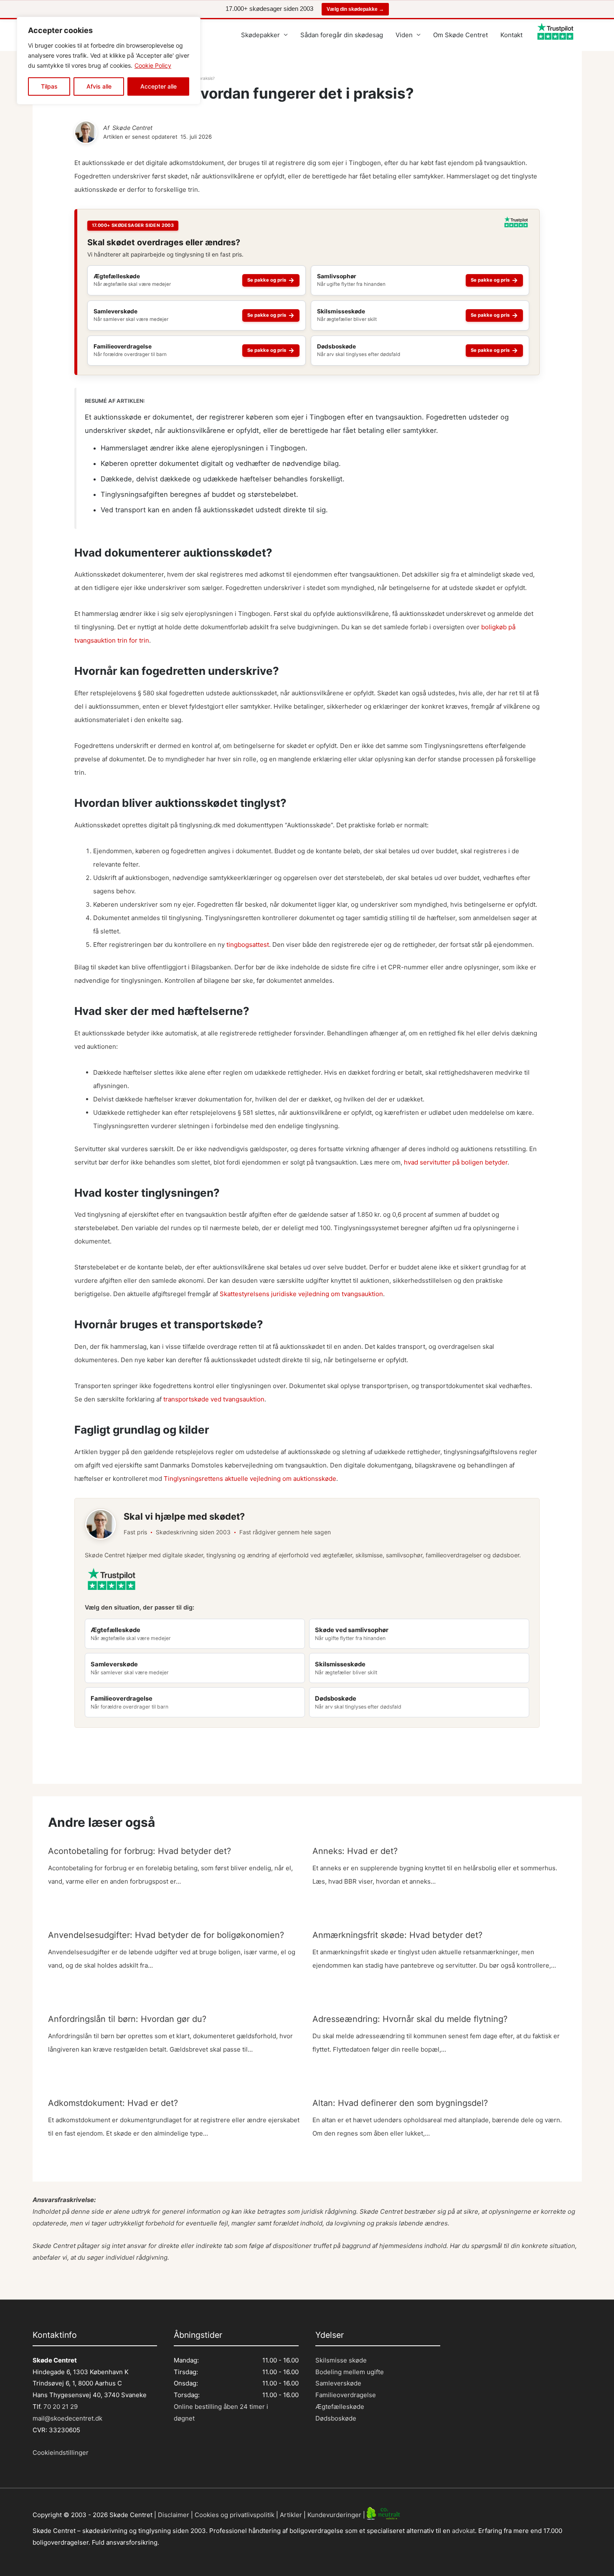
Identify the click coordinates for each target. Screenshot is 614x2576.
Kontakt (511, 35)
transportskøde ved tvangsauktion (214, 1399)
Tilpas (49, 86)
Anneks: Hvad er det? (355, 1851)
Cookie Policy (153, 65)
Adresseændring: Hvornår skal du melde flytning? (410, 2019)
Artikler (291, 2514)
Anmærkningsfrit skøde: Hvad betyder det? (397, 1935)
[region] (109, 61)
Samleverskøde (338, 2383)
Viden (404, 35)
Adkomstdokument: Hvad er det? (113, 2103)
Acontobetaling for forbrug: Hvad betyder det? (140, 1851)
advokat (463, 2531)
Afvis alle (99, 86)
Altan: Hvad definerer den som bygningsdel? (400, 2103)
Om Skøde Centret (460, 35)
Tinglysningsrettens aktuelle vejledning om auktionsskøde (250, 1479)
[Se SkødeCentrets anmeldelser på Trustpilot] (516, 225)
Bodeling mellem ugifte (350, 2372)
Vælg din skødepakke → (355, 9)
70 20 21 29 (60, 2407)
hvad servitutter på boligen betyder (456, 1162)
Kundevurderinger (334, 2514)
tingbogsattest (248, 945)
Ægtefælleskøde (340, 2407)
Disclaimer (174, 2514)
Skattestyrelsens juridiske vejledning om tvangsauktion (301, 1294)
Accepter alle (159, 86)
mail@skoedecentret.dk (67, 2418)
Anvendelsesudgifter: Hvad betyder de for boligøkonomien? (166, 1935)
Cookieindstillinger (61, 2453)
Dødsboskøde (336, 2418)
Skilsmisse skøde (341, 2360)
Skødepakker (260, 35)
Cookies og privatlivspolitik (235, 2514)
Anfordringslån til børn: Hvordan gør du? (127, 2019)
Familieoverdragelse (346, 2395)
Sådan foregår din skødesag (342, 35)
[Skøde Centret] (86, 132)
